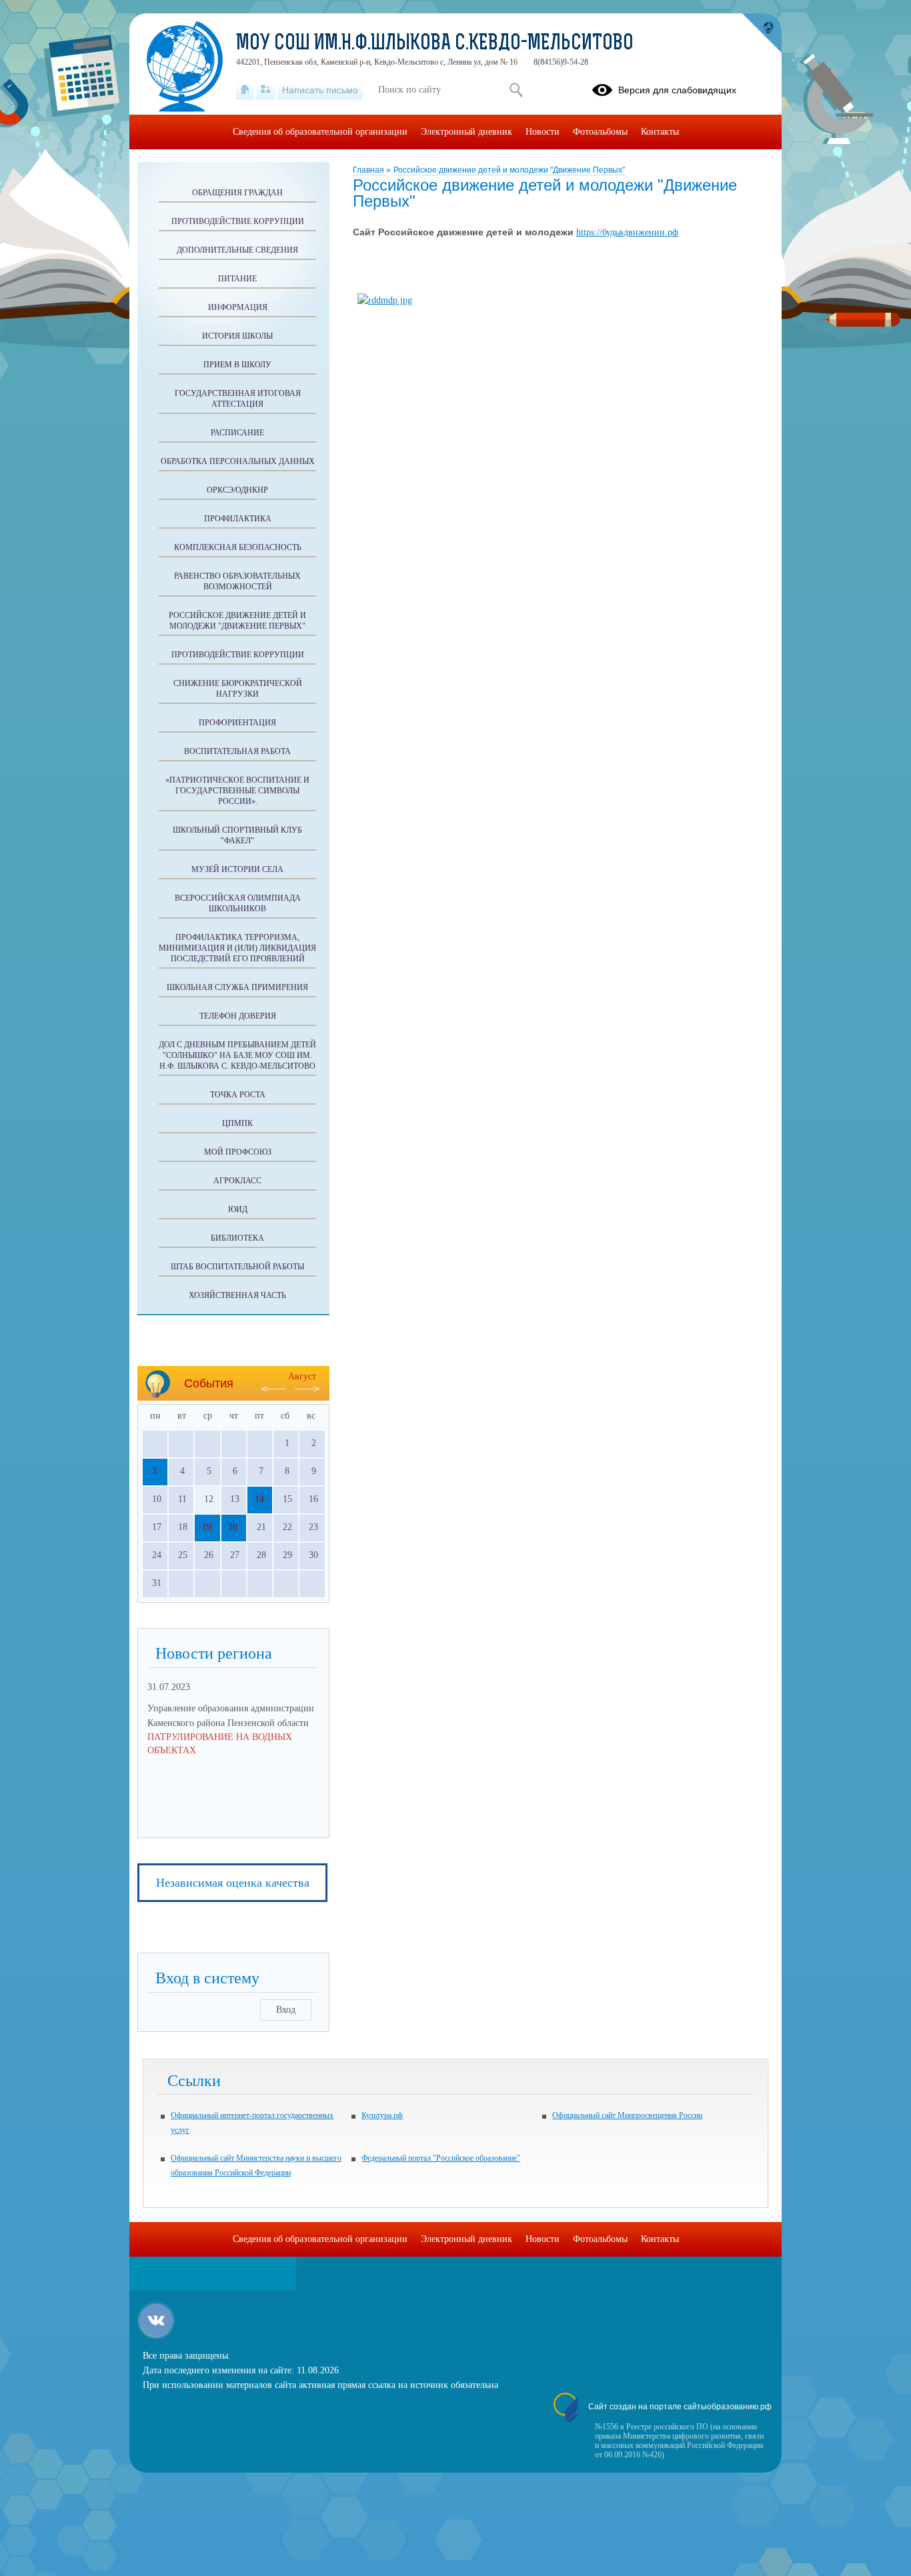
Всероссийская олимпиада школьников (238, 903)
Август (302, 1376)
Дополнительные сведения (237, 250)
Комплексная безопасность (238, 547)
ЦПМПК (237, 1123)
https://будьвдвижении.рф (627, 232)
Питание (237, 279)
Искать (516, 90)
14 (259, 1499)
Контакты (660, 132)
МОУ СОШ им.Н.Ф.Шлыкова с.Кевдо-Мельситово (435, 44)
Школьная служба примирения (237, 987)
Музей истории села (237, 869)
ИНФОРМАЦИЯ (238, 307)
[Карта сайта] (266, 90)
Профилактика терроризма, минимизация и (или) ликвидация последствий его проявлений (237, 948)
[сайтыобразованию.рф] (762, 33)
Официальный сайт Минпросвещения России (627, 2115)
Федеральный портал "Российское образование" (441, 2158)
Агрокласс (237, 1181)
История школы (237, 336)
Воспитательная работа (237, 751)
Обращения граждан (237, 193)
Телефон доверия (238, 1016)
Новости (543, 132)
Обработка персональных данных (238, 461)
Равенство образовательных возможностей (237, 581)
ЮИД (238, 1209)
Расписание (237, 433)
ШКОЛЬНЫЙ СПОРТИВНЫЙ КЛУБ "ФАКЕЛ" (237, 835)
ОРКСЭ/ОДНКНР (237, 490)
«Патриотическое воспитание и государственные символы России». (237, 791)
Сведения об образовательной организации (320, 132)
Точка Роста (238, 1095)
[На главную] (245, 90)
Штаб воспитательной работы (237, 1267)
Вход (286, 2010)
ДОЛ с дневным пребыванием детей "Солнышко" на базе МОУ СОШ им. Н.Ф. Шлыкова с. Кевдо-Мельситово (237, 1055)
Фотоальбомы (600, 132)
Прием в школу (237, 365)
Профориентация (237, 723)
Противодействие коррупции (238, 221)
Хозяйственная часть (237, 1295)
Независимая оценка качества (233, 1883)
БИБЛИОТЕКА (237, 1238)
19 (207, 1527)
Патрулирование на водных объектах (220, 1744)
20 (233, 1527)
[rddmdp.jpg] (385, 300)
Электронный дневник (467, 132)
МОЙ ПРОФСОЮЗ (238, 1152)
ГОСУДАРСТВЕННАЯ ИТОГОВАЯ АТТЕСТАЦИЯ (238, 399)
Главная (369, 170)
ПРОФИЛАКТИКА (238, 519)
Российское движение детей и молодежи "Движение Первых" (509, 170)
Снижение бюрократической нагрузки (238, 689)
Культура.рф (382, 2115)
